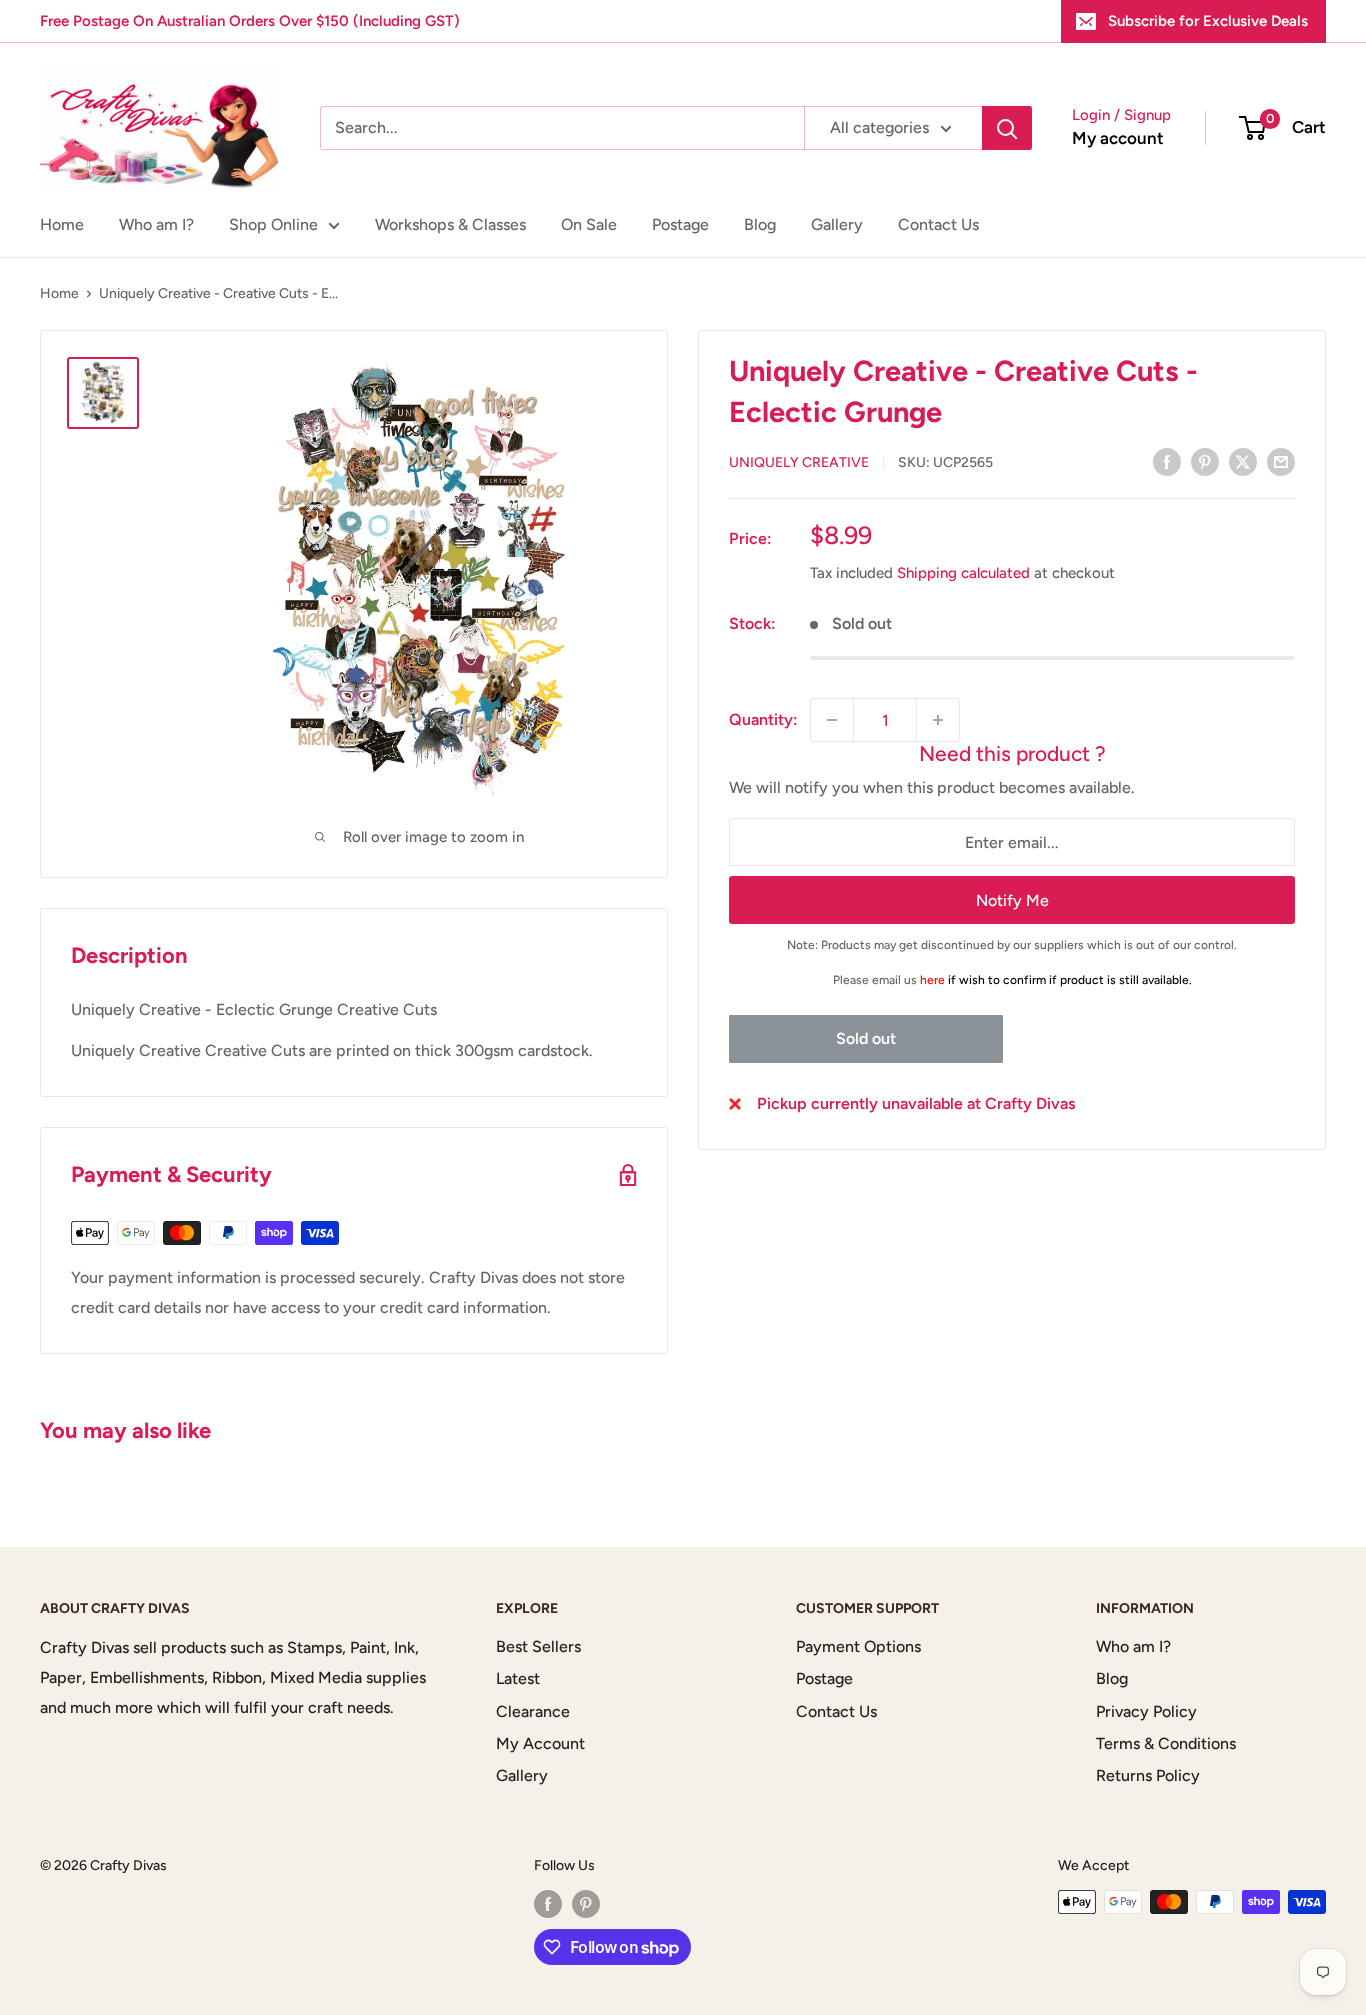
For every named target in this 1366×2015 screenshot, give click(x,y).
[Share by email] (1281, 461)
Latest (518, 1678)
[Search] (1007, 128)
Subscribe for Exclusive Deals (1208, 21)
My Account (540, 1743)
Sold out (866, 1038)
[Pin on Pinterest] (1205, 461)
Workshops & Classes (450, 224)
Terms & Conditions (1166, 1743)
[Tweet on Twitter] (1243, 461)
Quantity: (763, 719)
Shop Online (273, 224)
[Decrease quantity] (832, 720)
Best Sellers (538, 1646)
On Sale (589, 224)
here (932, 980)
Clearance (533, 1711)
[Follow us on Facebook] (548, 1904)
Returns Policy (1148, 1775)
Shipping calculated (963, 573)
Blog (760, 224)
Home (62, 224)
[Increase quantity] (938, 720)
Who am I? (156, 224)
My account (1118, 138)
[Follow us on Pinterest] (586, 1904)
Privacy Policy (1146, 1711)
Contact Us (938, 224)
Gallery (837, 224)
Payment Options (858, 1646)
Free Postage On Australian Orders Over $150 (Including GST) (250, 21)
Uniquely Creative (799, 462)
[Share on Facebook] (1167, 461)
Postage (680, 224)
